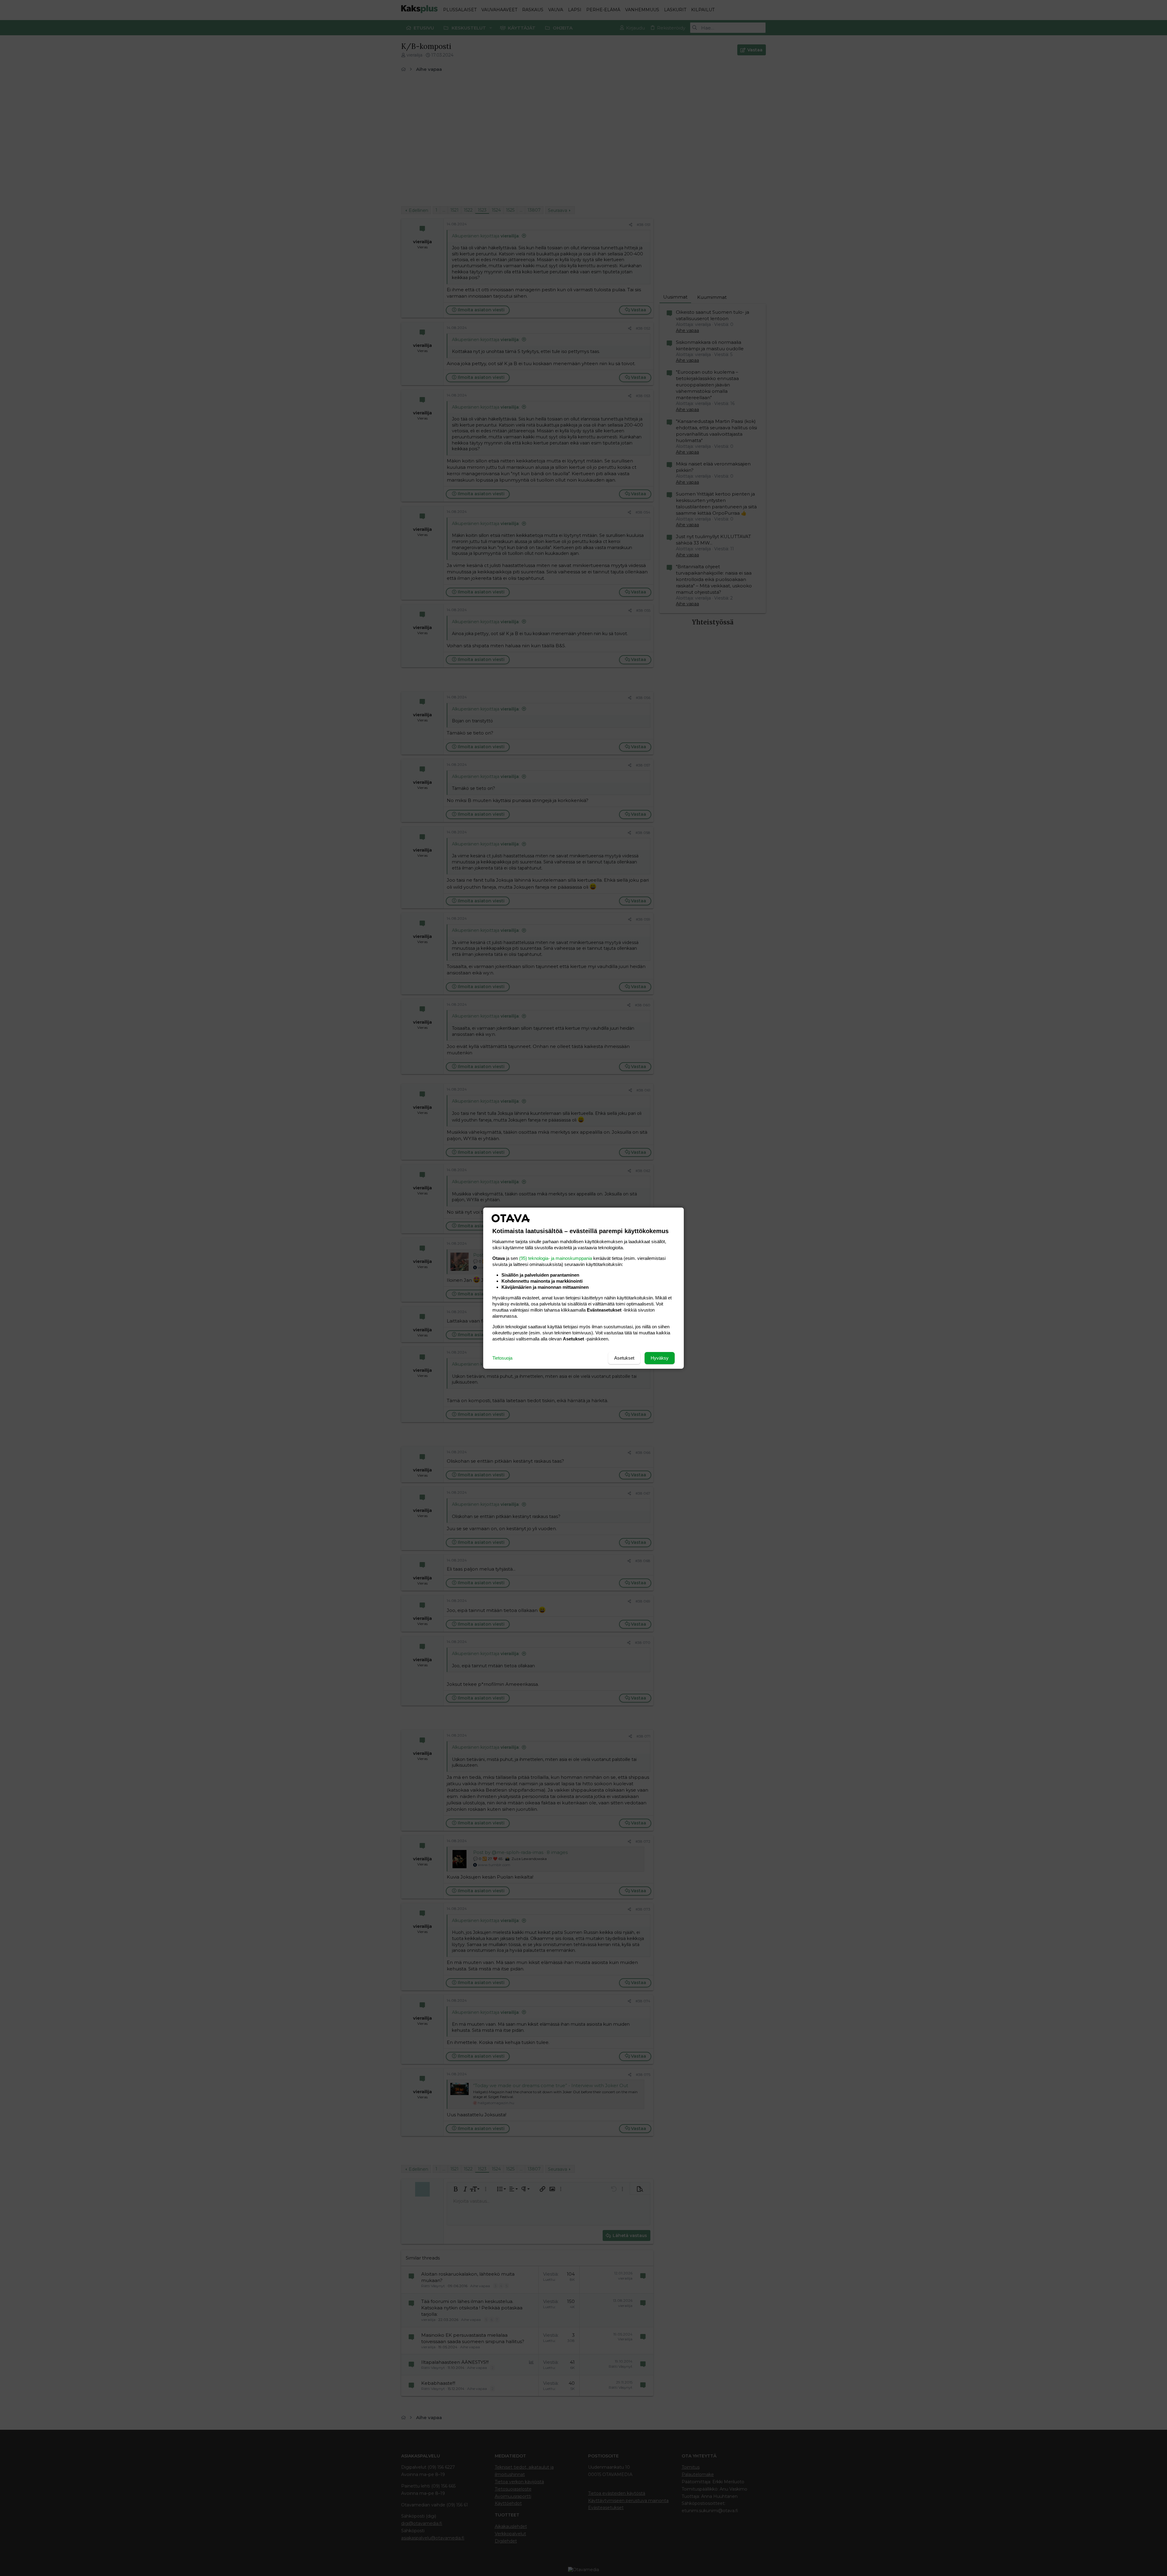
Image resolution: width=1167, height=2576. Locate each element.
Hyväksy (660, 1358)
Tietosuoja (502, 1358)
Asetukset (624, 1358)
